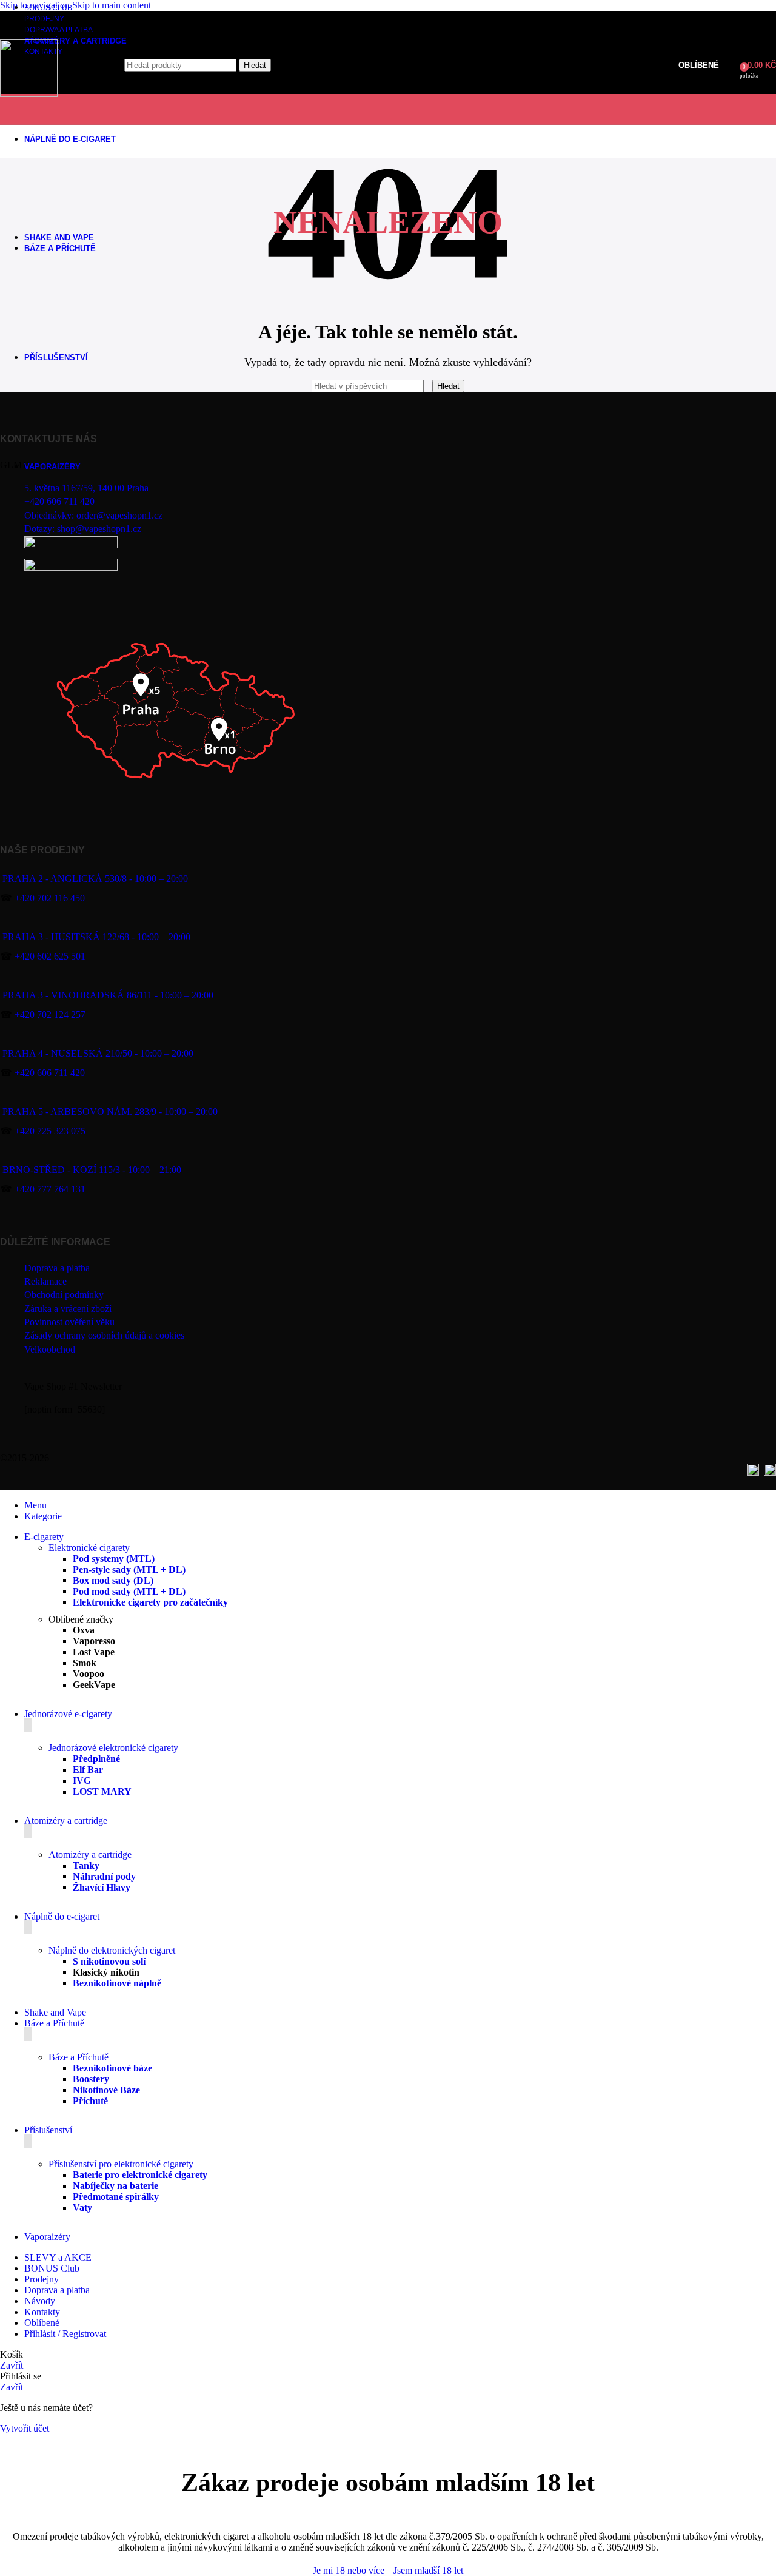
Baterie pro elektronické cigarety (140, 2175)
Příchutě (90, 2101)
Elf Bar (88, 1770)
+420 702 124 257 (50, 1014)
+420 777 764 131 (50, 1189)
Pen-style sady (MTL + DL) (129, 1569)
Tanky (86, 1865)
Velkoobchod (50, 1349)
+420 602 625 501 (50, 956)
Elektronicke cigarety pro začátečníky (150, 1602)
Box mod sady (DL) (113, 1580)
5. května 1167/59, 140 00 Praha (86, 488)
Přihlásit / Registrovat (65, 2334)
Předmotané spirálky (116, 2197)
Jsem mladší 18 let (428, 2570)
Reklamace (45, 1281)
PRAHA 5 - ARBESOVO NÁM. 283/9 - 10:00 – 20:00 (110, 1111)
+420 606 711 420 (59, 501)
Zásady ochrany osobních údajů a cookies (104, 1335)
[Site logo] (29, 94)
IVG (82, 1781)
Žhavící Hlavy (102, 1887)
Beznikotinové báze (112, 2068)
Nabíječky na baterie (115, 2186)
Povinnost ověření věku (69, 1322)
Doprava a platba (57, 1268)
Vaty (82, 2208)
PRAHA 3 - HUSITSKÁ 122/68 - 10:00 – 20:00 (96, 937)
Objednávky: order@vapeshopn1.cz (93, 515)
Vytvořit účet (25, 2428)
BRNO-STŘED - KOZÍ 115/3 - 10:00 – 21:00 (92, 1170)
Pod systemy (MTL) (114, 1559)
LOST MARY (102, 1791)
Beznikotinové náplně (117, 1983)
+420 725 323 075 (50, 1131)
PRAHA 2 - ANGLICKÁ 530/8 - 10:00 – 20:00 (95, 879)
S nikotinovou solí (109, 1961)
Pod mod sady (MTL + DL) (129, 1591)
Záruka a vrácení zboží (68, 1309)
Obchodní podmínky (64, 1295)
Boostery (91, 2079)
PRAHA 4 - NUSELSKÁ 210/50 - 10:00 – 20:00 (98, 1053)
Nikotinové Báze (106, 2090)
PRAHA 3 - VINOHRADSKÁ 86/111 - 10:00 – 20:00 (108, 995)
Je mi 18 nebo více (349, 2570)
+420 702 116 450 (50, 898)
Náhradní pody (104, 1876)
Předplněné (96, 1759)
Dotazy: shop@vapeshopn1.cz (83, 529)
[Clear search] (429, 385)
